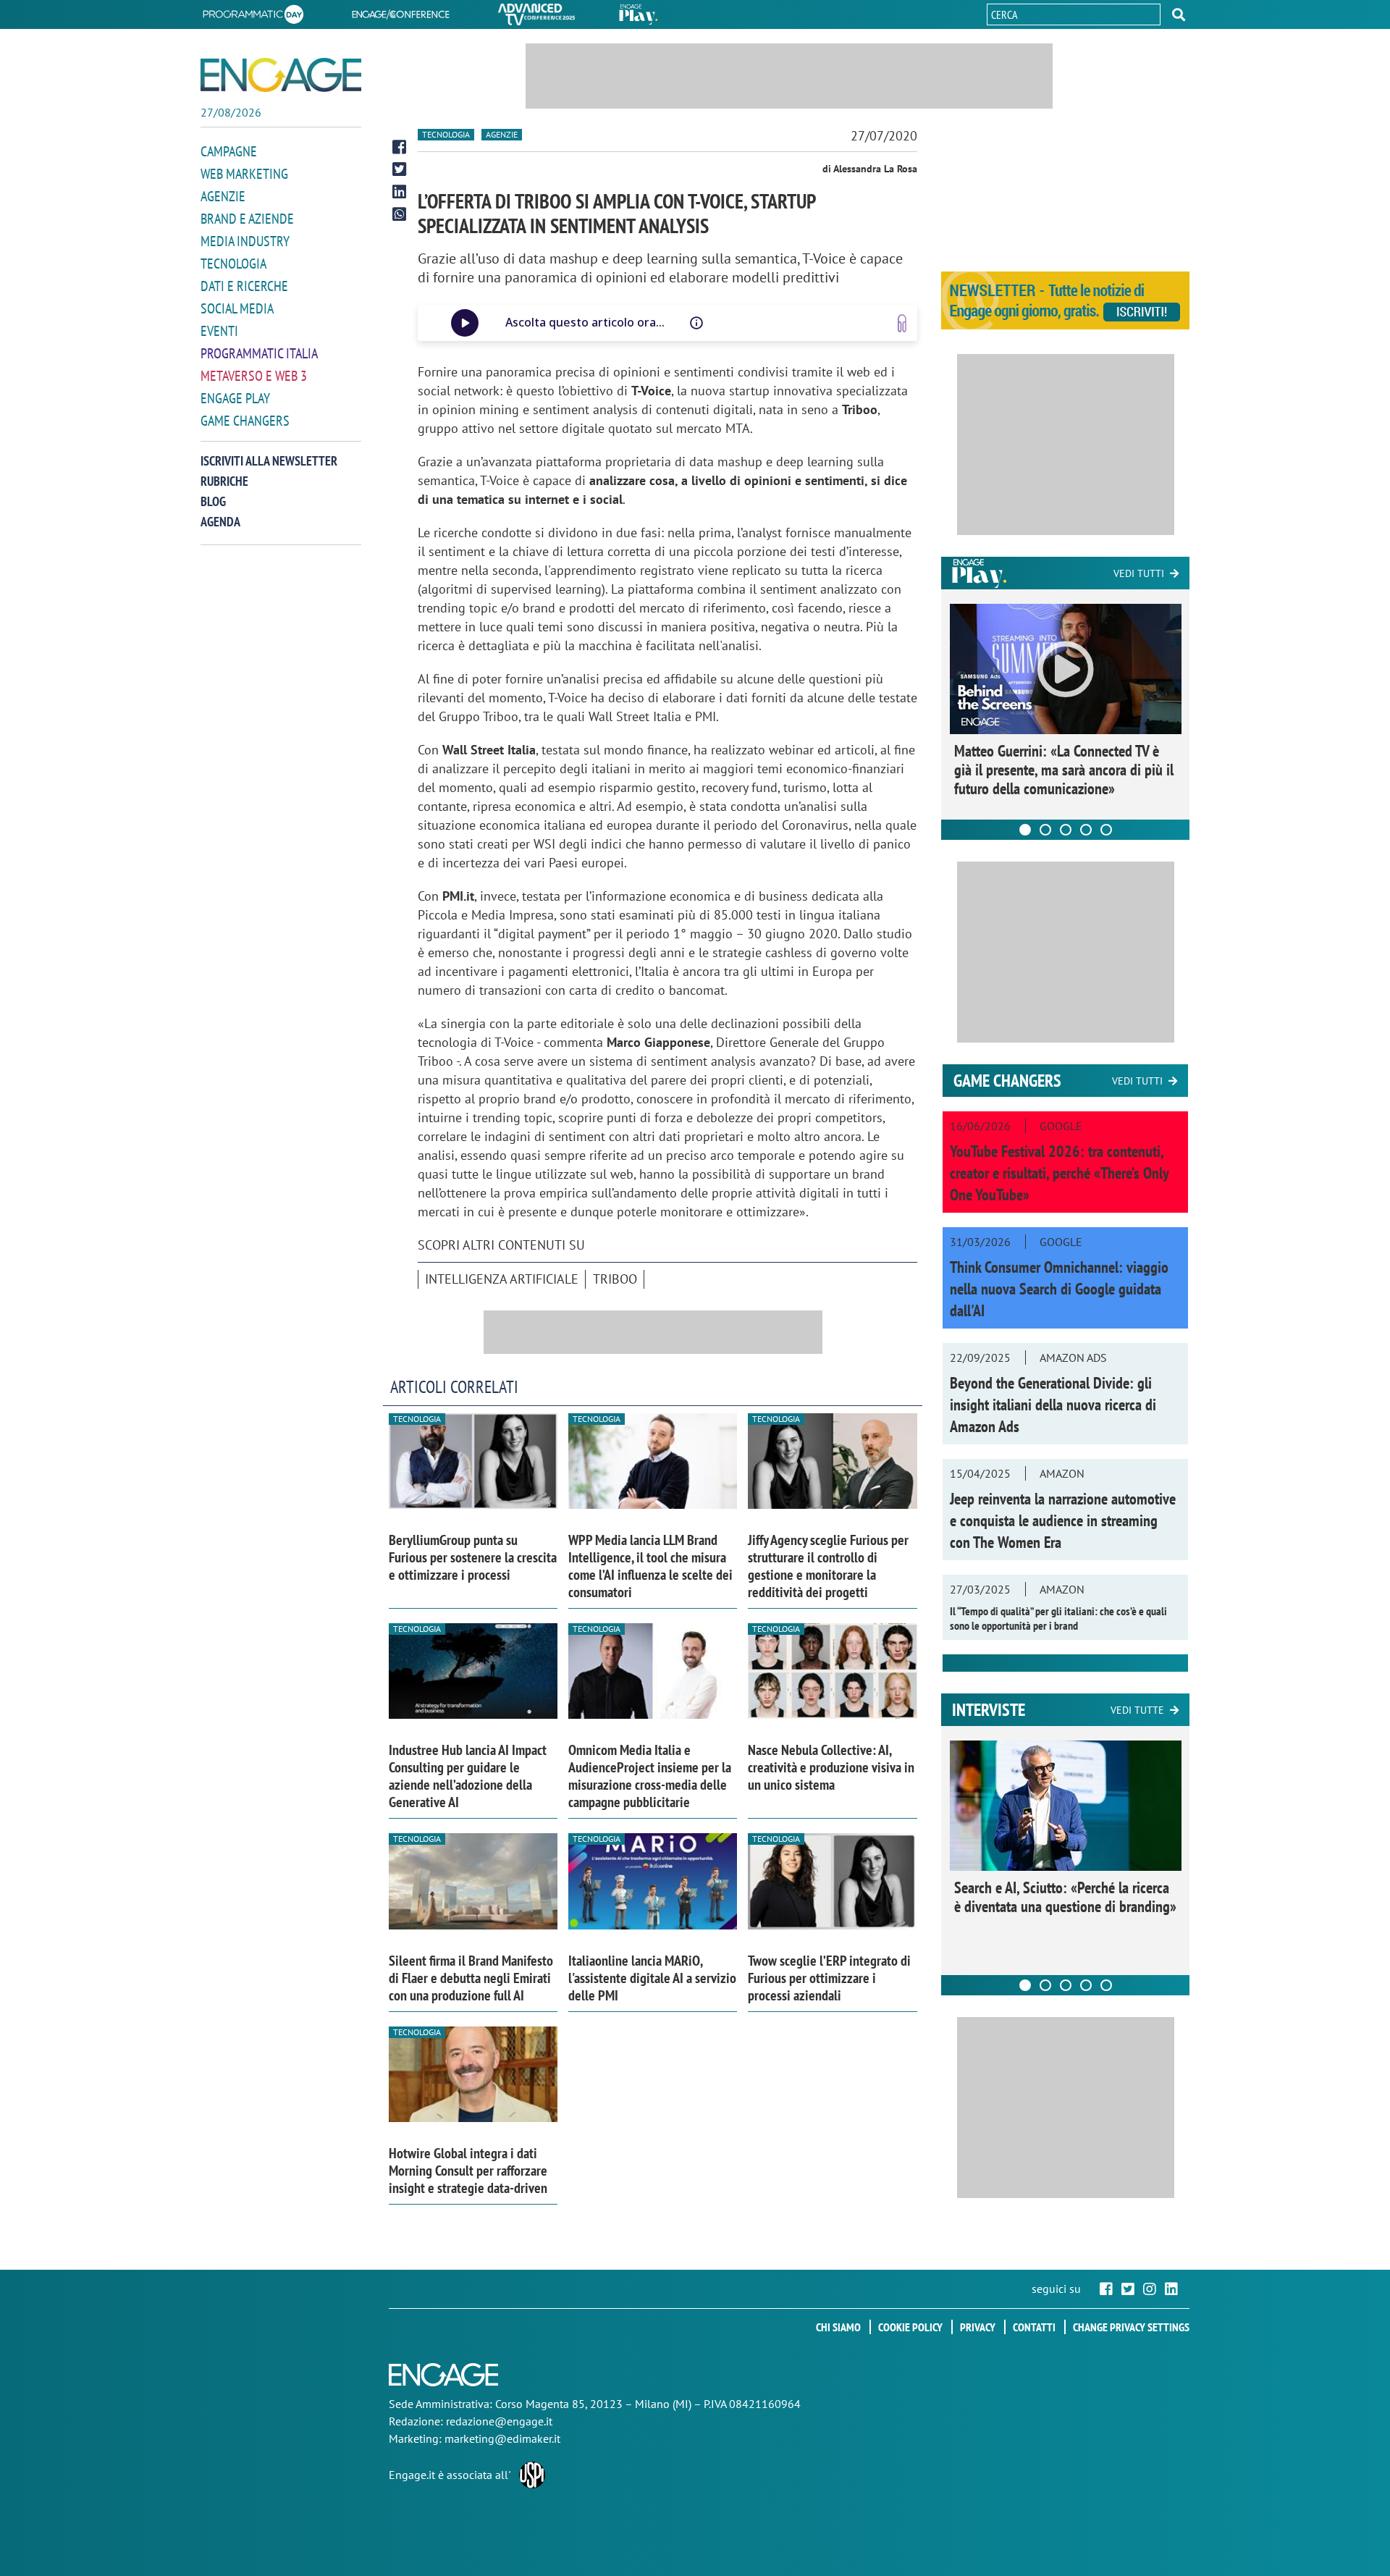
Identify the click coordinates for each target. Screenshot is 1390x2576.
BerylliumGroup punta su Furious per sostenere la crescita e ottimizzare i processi (473, 1557)
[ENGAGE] (281, 75)
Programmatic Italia (259, 353)
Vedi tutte (1137, 1710)
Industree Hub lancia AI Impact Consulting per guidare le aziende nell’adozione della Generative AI (468, 1776)
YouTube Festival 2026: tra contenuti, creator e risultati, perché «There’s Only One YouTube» (1059, 1173)
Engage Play (235, 398)
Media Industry (245, 241)
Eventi (219, 331)
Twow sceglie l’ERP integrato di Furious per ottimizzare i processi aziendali (829, 1978)
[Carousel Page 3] (1066, 830)
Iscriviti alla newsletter (269, 461)
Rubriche (224, 481)
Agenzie (223, 196)
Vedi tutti (1139, 573)
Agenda (220, 522)
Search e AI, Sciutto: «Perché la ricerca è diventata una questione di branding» (1065, 1897)
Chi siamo (838, 2327)
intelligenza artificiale (502, 1279)
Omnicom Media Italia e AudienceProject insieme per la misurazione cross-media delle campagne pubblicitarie (650, 1776)
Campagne (229, 151)
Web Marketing (244, 174)
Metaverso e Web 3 (254, 376)
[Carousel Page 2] (1045, 830)
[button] (1179, 14)
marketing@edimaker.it (502, 2438)
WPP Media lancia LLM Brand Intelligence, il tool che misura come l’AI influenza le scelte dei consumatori (650, 1566)
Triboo (615, 1279)
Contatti (1034, 2327)
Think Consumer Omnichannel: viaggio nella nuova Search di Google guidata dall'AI (1059, 1289)
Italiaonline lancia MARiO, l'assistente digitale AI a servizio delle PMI (652, 1978)
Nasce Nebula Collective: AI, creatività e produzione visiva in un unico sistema (831, 1767)
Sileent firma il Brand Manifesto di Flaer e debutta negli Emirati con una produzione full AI (471, 1978)
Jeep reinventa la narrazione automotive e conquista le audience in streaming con (1063, 1520)
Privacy (978, 2327)
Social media (237, 308)
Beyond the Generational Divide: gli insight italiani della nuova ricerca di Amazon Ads (1053, 1405)
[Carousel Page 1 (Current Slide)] (1025, 830)
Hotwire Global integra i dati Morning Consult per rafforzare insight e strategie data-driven (468, 2171)
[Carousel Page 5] (1106, 830)
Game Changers (245, 421)
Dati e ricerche (244, 286)
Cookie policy (910, 2327)
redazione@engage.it (499, 2421)
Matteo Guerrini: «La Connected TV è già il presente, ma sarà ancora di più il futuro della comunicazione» (1064, 770)
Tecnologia (233, 264)
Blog (213, 501)
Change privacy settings (1131, 2327)
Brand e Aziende (247, 219)
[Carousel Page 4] (1086, 830)
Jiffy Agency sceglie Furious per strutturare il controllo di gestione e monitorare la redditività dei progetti (828, 1566)
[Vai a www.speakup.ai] (902, 323)
